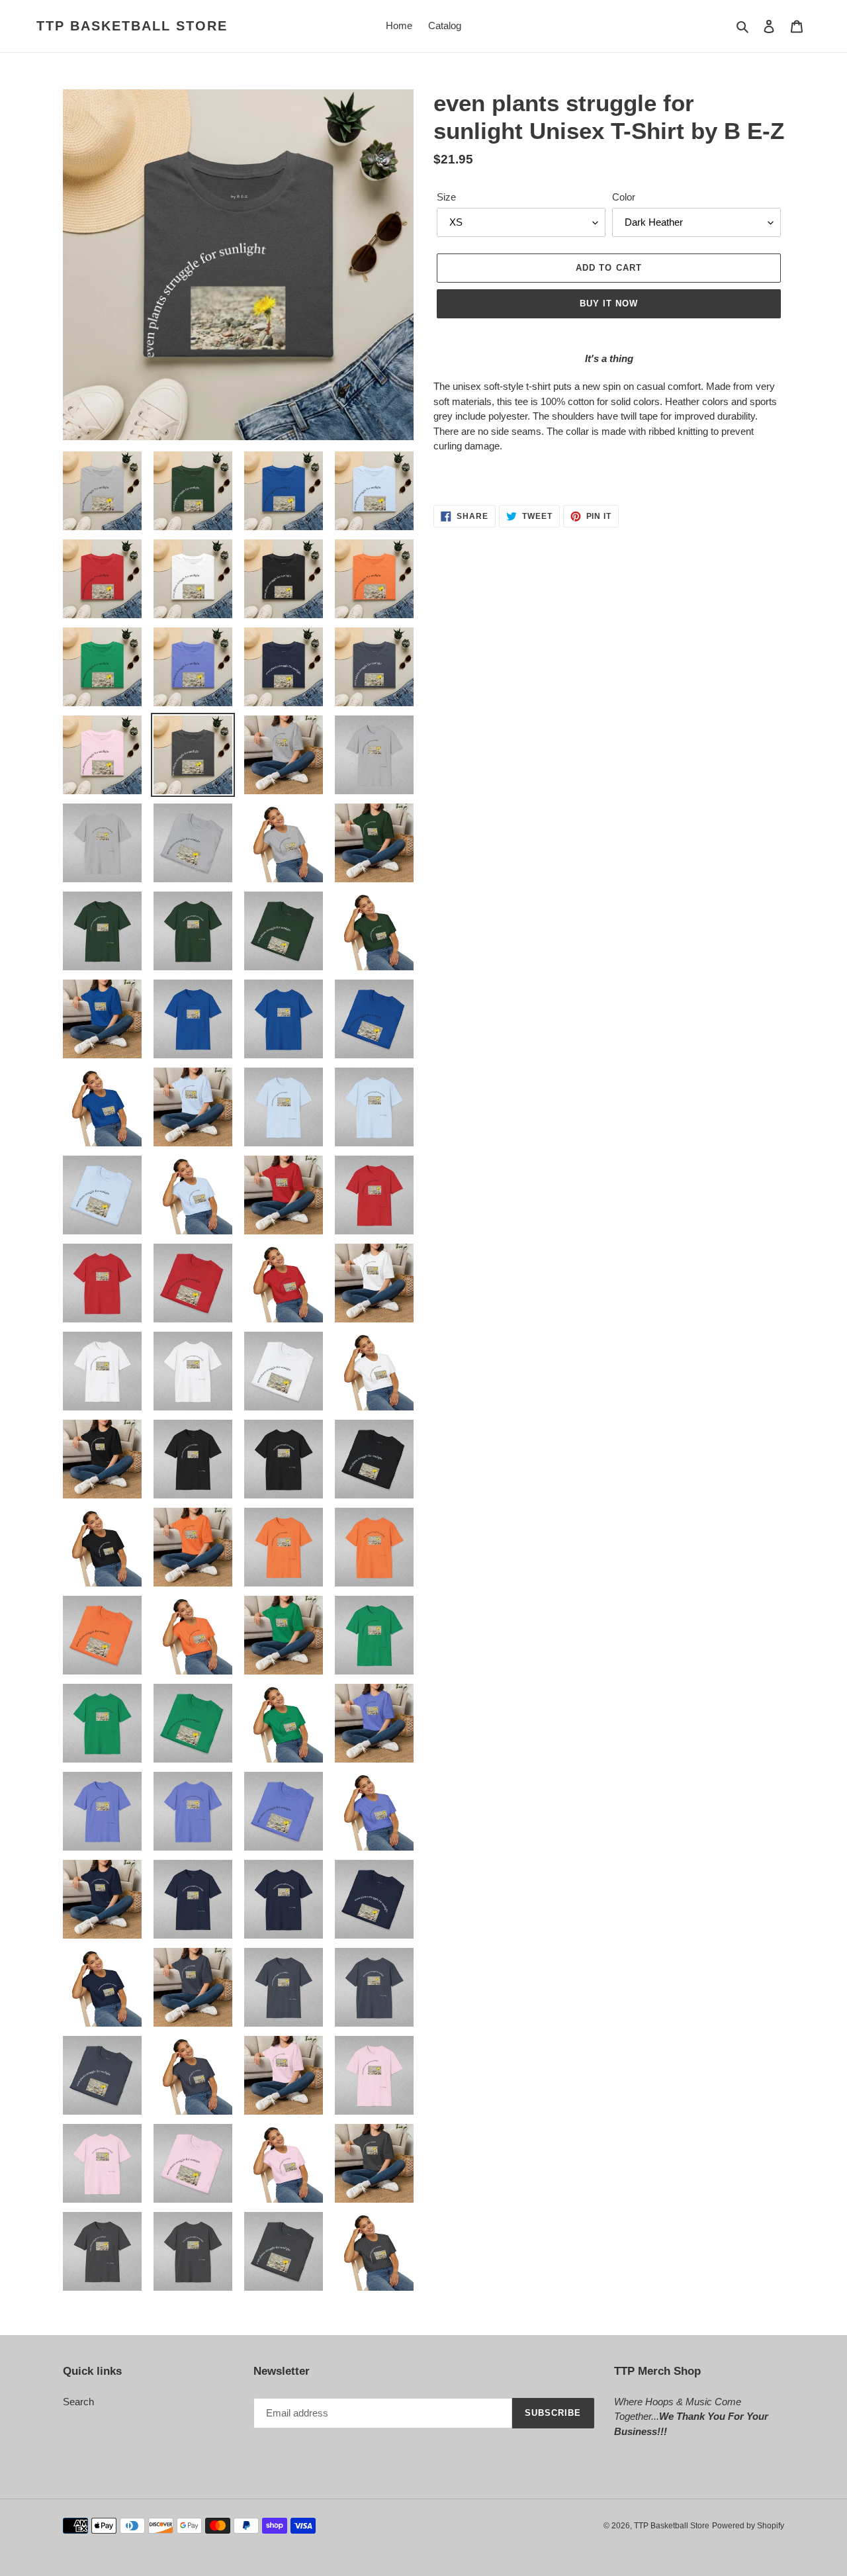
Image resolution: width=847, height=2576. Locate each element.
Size (446, 197)
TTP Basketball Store (132, 26)
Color (624, 197)
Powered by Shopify (748, 2526)
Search (78, 2402)
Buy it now (609, 303)
